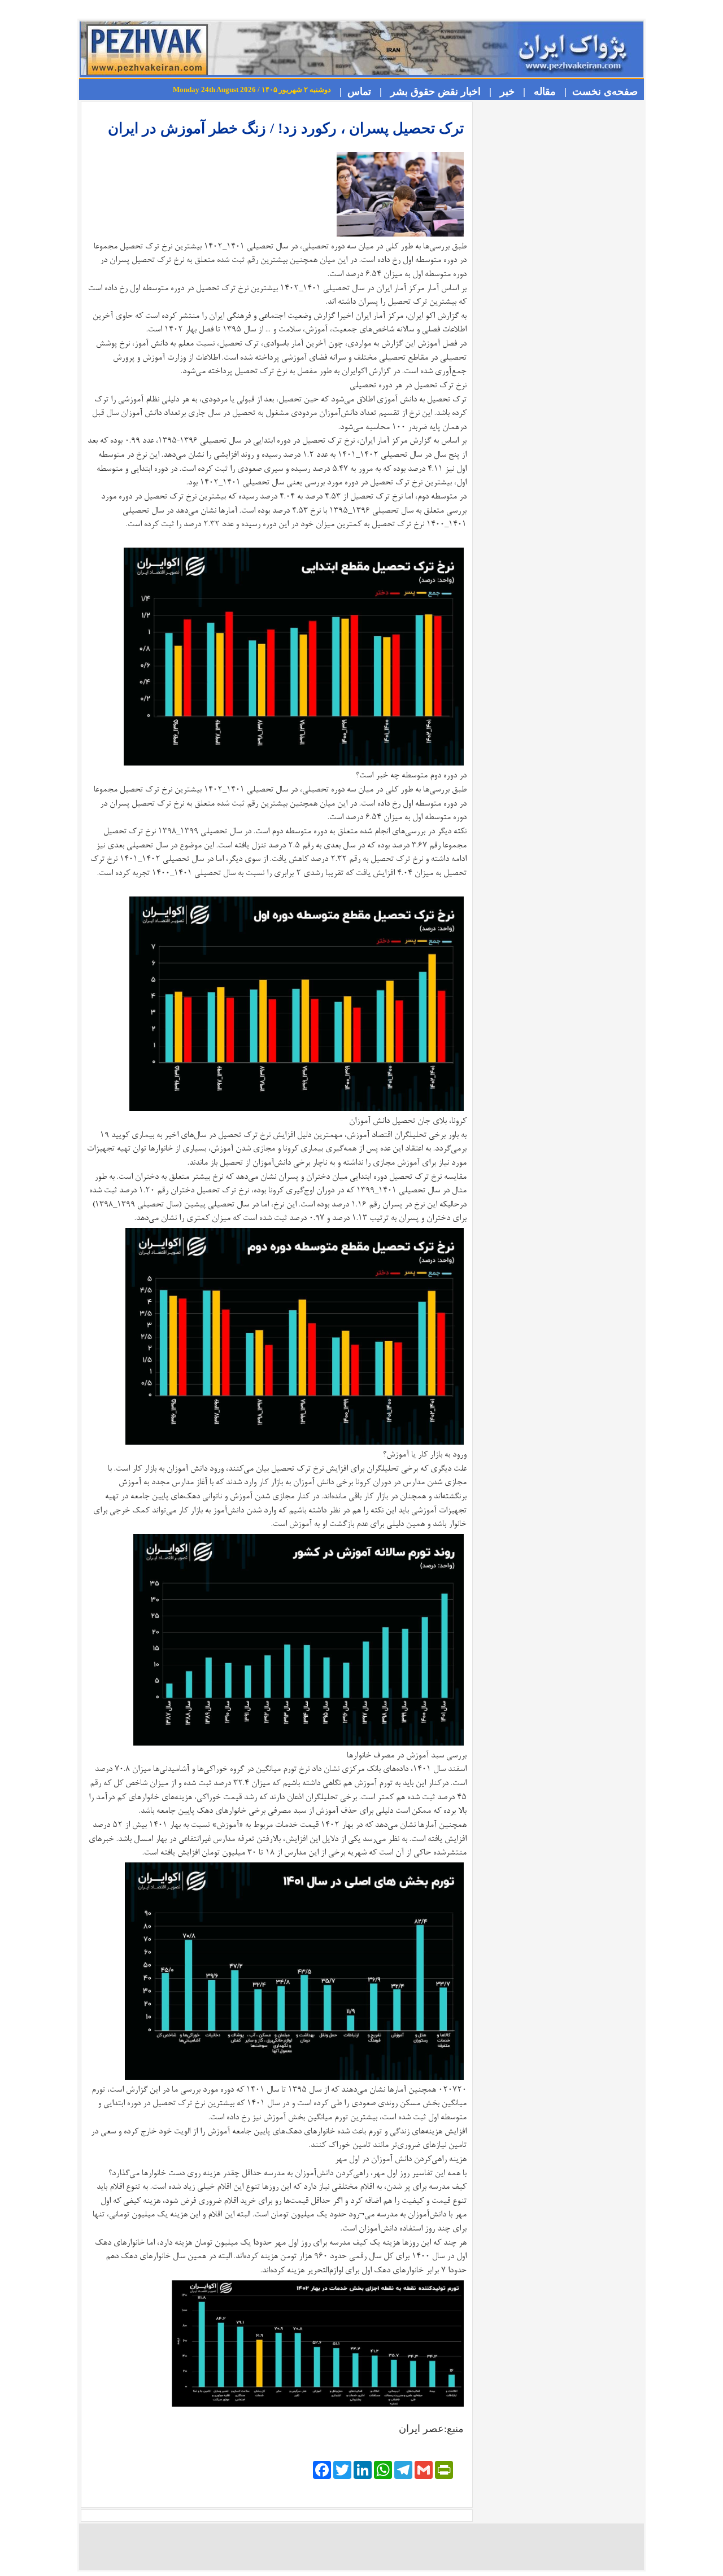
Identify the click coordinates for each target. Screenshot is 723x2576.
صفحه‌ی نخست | (598, 91)
